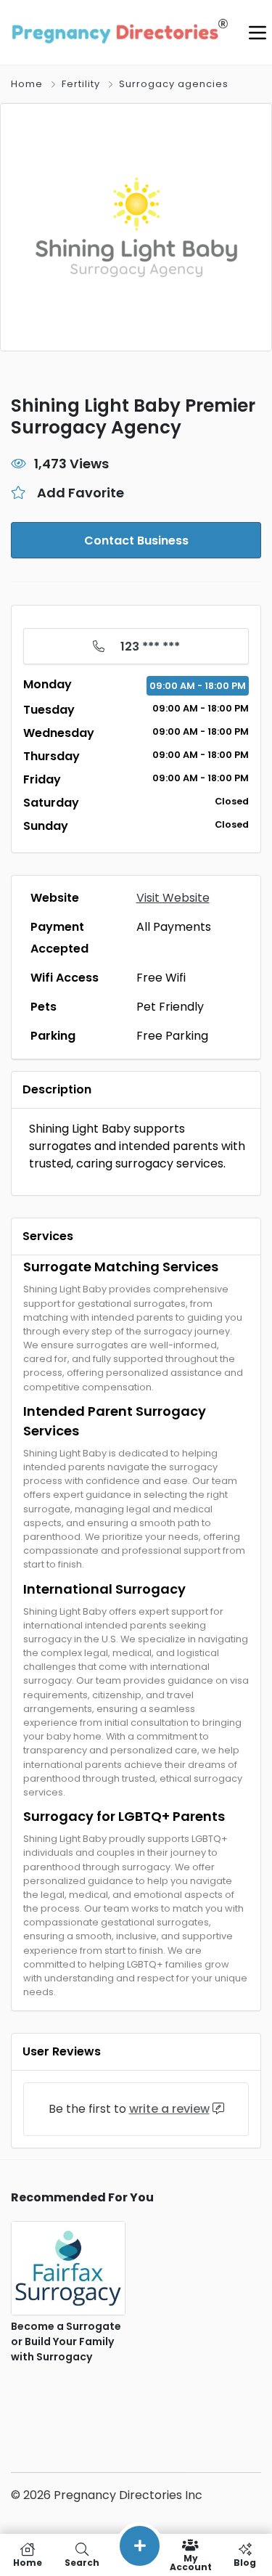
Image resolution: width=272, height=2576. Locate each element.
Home (27, 84)
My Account (191, 2562)
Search (82, 2562)
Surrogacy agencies (174, 84)
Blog (245, 2562)
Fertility (81, 84)
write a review (169, 2109)
